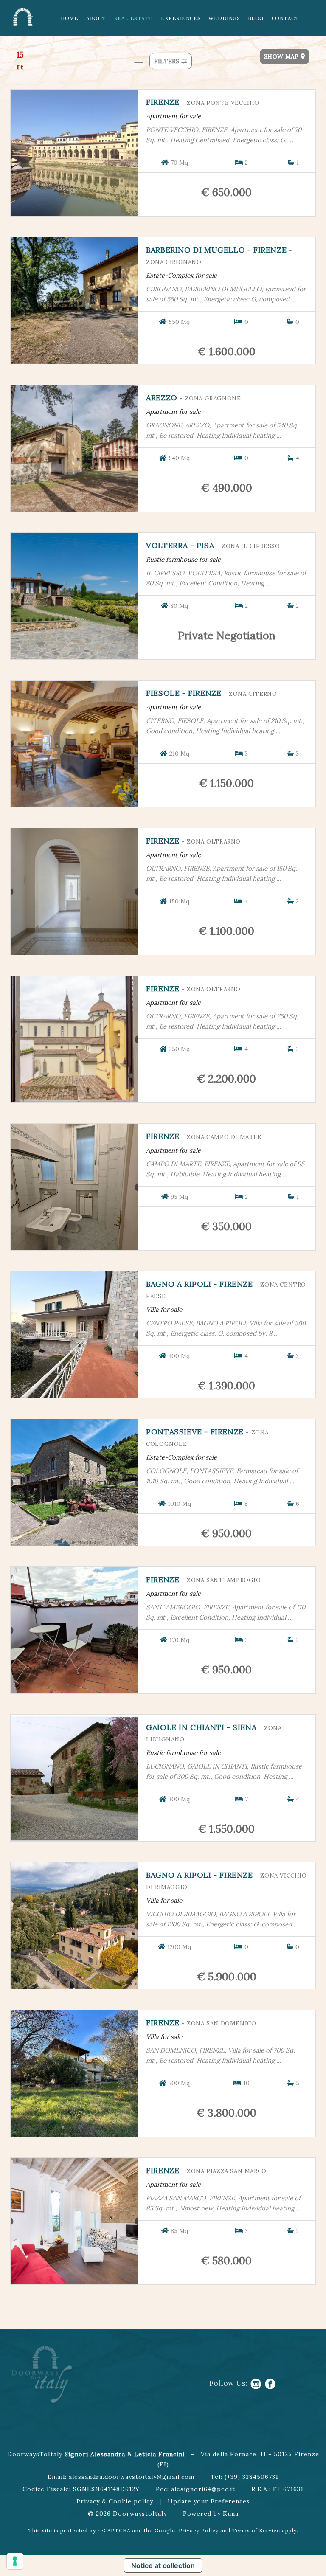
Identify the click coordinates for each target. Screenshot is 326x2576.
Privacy (88, 2501)
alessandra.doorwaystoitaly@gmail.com (132, 2477)
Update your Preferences (209, 2501)
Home (69, 18)
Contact (285, 18)
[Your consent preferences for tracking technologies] (15, 2561)
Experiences (181, 18)
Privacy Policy (199, 2530)
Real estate (134, 18)
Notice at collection (163, 2565)
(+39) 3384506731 (252, 2477)
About (96, 18)
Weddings (224, 18)
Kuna (231, 2514)
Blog (256, 18)
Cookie (120, 2501)
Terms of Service (256, 2530)
